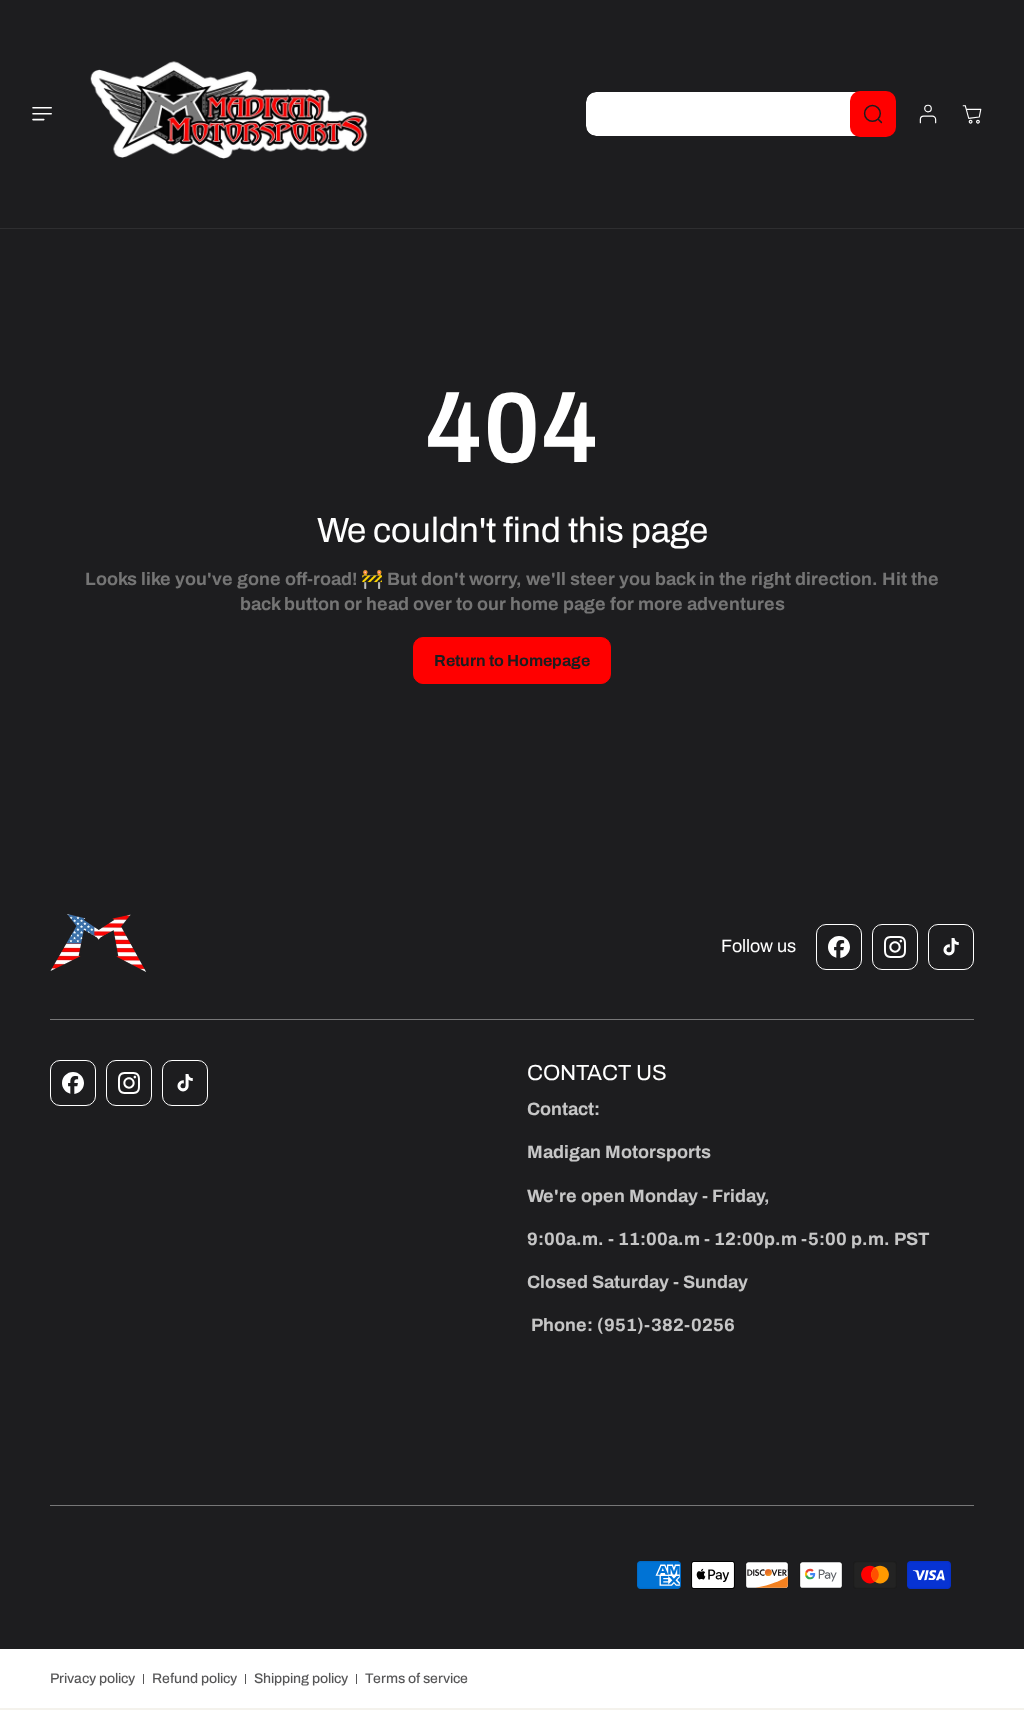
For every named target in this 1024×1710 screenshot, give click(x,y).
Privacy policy (92, 1678)
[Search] (873, 114)
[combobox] (740, 114)
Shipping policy (301, 1678)
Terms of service (416, 1678)
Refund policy (194, 1678)
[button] (54, 114)
